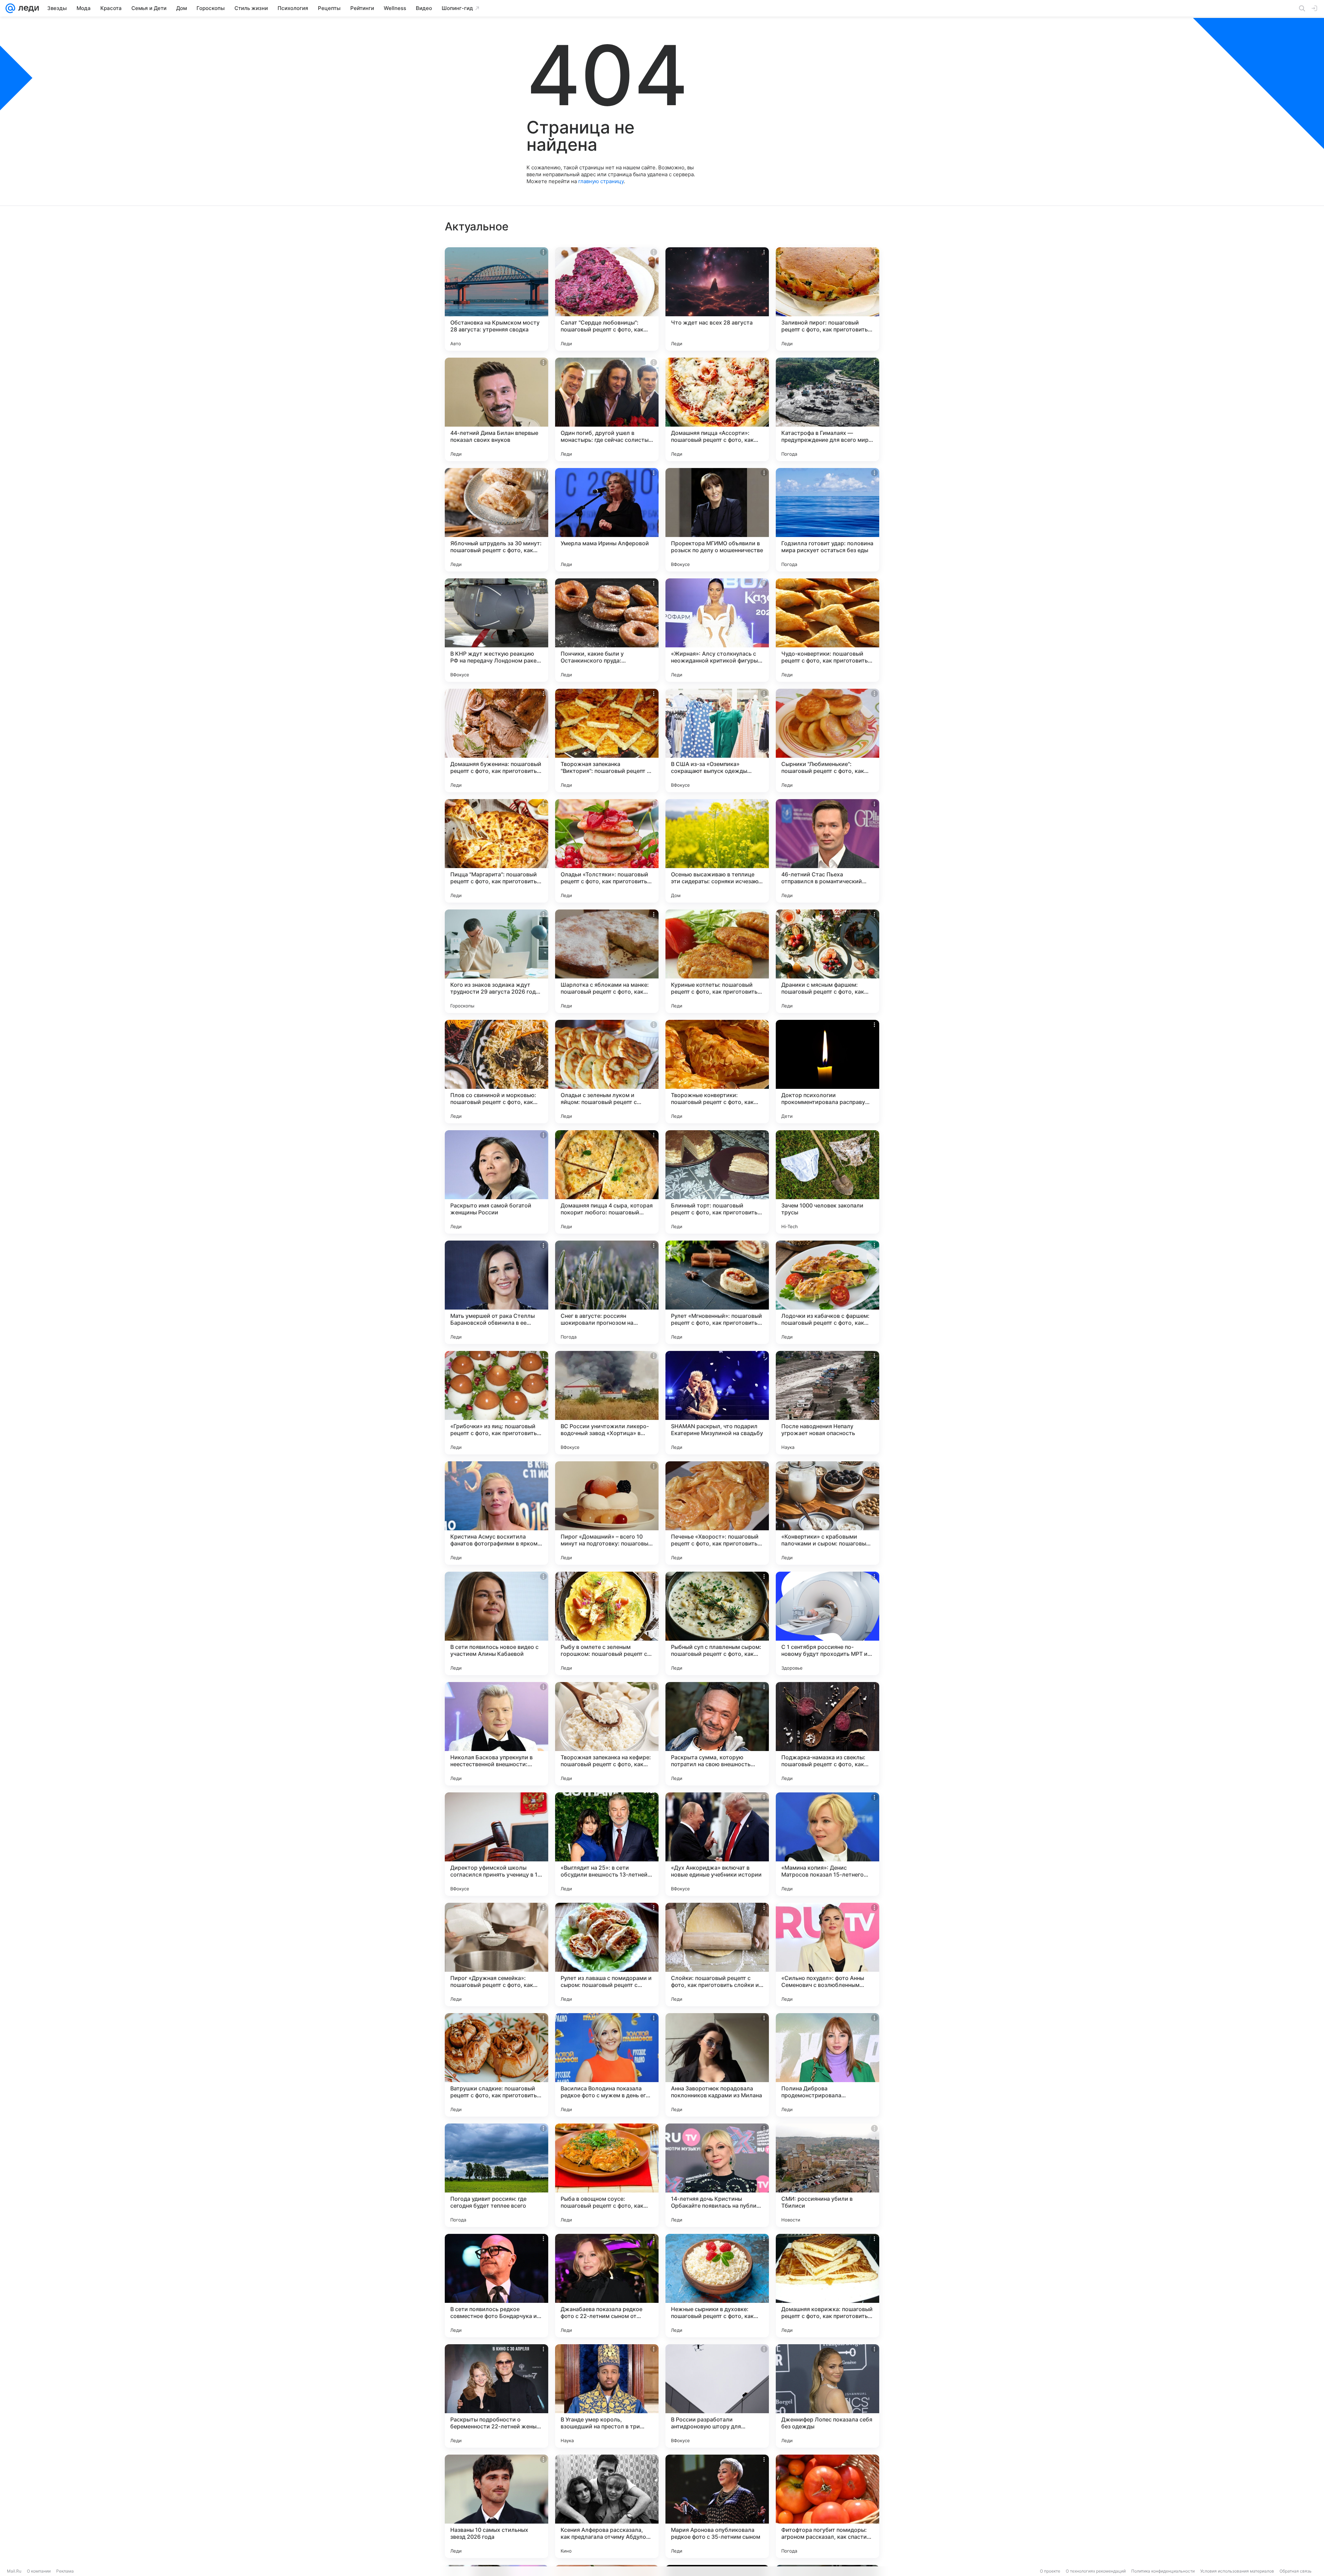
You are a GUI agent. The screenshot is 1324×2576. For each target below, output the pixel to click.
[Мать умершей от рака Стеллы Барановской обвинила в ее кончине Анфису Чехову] (496, 1292)
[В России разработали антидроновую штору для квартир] (717, 2396)
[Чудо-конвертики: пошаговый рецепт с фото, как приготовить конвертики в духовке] (827, 630)
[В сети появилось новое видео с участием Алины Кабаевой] (496, 1623)
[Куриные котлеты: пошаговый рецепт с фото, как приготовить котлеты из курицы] (717, 961)
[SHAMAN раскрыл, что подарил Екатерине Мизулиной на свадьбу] (717, 1403)
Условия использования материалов (1237, 2571)
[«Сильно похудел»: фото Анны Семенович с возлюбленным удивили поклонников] (827, 1955)
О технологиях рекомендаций (1096, 2571)
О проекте (1050, 2571)
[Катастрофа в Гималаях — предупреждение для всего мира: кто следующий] (827, 409)
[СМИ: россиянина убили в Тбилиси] (827, 2175)
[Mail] (10, 8)
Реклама (65, 2571)
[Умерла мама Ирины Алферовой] (607, 520)
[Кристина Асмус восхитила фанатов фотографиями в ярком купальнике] (496, 1513)
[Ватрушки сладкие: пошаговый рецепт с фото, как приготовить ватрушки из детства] (496, 2065)
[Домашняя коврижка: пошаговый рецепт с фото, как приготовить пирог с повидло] (827, 2286)
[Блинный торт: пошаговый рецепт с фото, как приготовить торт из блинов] (717, 1182)
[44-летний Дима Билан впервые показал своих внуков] (496, 409)
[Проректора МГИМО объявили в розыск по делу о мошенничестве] (717, 520)
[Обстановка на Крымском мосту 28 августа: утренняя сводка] (496, 299)
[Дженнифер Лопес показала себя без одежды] (827, 2396)
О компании (39, 2571)
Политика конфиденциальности (1163, 2571)
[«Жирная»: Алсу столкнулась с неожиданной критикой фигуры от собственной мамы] (717, 630)
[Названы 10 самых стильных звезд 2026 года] (496, 2506)
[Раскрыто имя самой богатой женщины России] (496, 1182)
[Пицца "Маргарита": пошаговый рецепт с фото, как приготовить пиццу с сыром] (496, 851)
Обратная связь (1296, 2571)
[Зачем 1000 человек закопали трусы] (827, 1182)
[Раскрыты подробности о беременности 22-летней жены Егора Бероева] (496, 2396)
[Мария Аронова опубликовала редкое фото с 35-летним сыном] (717, 2506)
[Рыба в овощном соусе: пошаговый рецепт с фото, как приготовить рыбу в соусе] (607, 2175)
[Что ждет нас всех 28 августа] (717, 299)
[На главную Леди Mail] (27, 8)
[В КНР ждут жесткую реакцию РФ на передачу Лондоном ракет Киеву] (496, 630)
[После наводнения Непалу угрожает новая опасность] (827, 1403)
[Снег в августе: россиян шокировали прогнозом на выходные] (607, 1292)
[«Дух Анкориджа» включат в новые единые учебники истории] (717, 1844)
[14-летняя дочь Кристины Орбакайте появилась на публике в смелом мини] (717, 2175)
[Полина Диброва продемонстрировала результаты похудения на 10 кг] (827, 2065)
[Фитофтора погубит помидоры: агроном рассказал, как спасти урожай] (827, 2506)
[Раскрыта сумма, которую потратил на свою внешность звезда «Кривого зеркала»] (717, 1734)
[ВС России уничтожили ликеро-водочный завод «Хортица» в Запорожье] (607, 1403)
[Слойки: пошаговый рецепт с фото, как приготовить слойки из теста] (717, 1955)
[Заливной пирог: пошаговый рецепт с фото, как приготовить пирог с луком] (827, 299)
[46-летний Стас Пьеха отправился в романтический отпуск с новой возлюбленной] (827, 851)
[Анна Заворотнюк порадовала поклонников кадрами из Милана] (717, 2065)
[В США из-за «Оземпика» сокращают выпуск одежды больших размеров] (717, 740)
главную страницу (601, 181)
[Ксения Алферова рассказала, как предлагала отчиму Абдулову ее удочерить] (607, 2506)
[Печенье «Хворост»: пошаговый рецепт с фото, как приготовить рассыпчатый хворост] (717, 1513)
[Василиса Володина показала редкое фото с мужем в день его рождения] (607, 2065)
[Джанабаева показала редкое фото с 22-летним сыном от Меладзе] (607, 2286)
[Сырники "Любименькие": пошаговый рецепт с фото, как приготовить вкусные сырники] (827, 740)
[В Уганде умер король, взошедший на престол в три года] (607, 2396)
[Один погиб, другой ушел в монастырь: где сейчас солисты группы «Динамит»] (607, 409)
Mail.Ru (14, 2571)
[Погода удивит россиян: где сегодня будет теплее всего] (496, 2175)
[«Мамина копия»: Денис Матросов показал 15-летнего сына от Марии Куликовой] (827, 1844)
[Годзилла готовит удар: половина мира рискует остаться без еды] (827, 520)
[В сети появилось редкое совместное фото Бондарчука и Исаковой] (496, 2286)
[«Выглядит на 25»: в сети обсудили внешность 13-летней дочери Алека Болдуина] (607, 1844)
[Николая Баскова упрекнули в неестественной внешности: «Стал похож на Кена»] (496, 1734)
